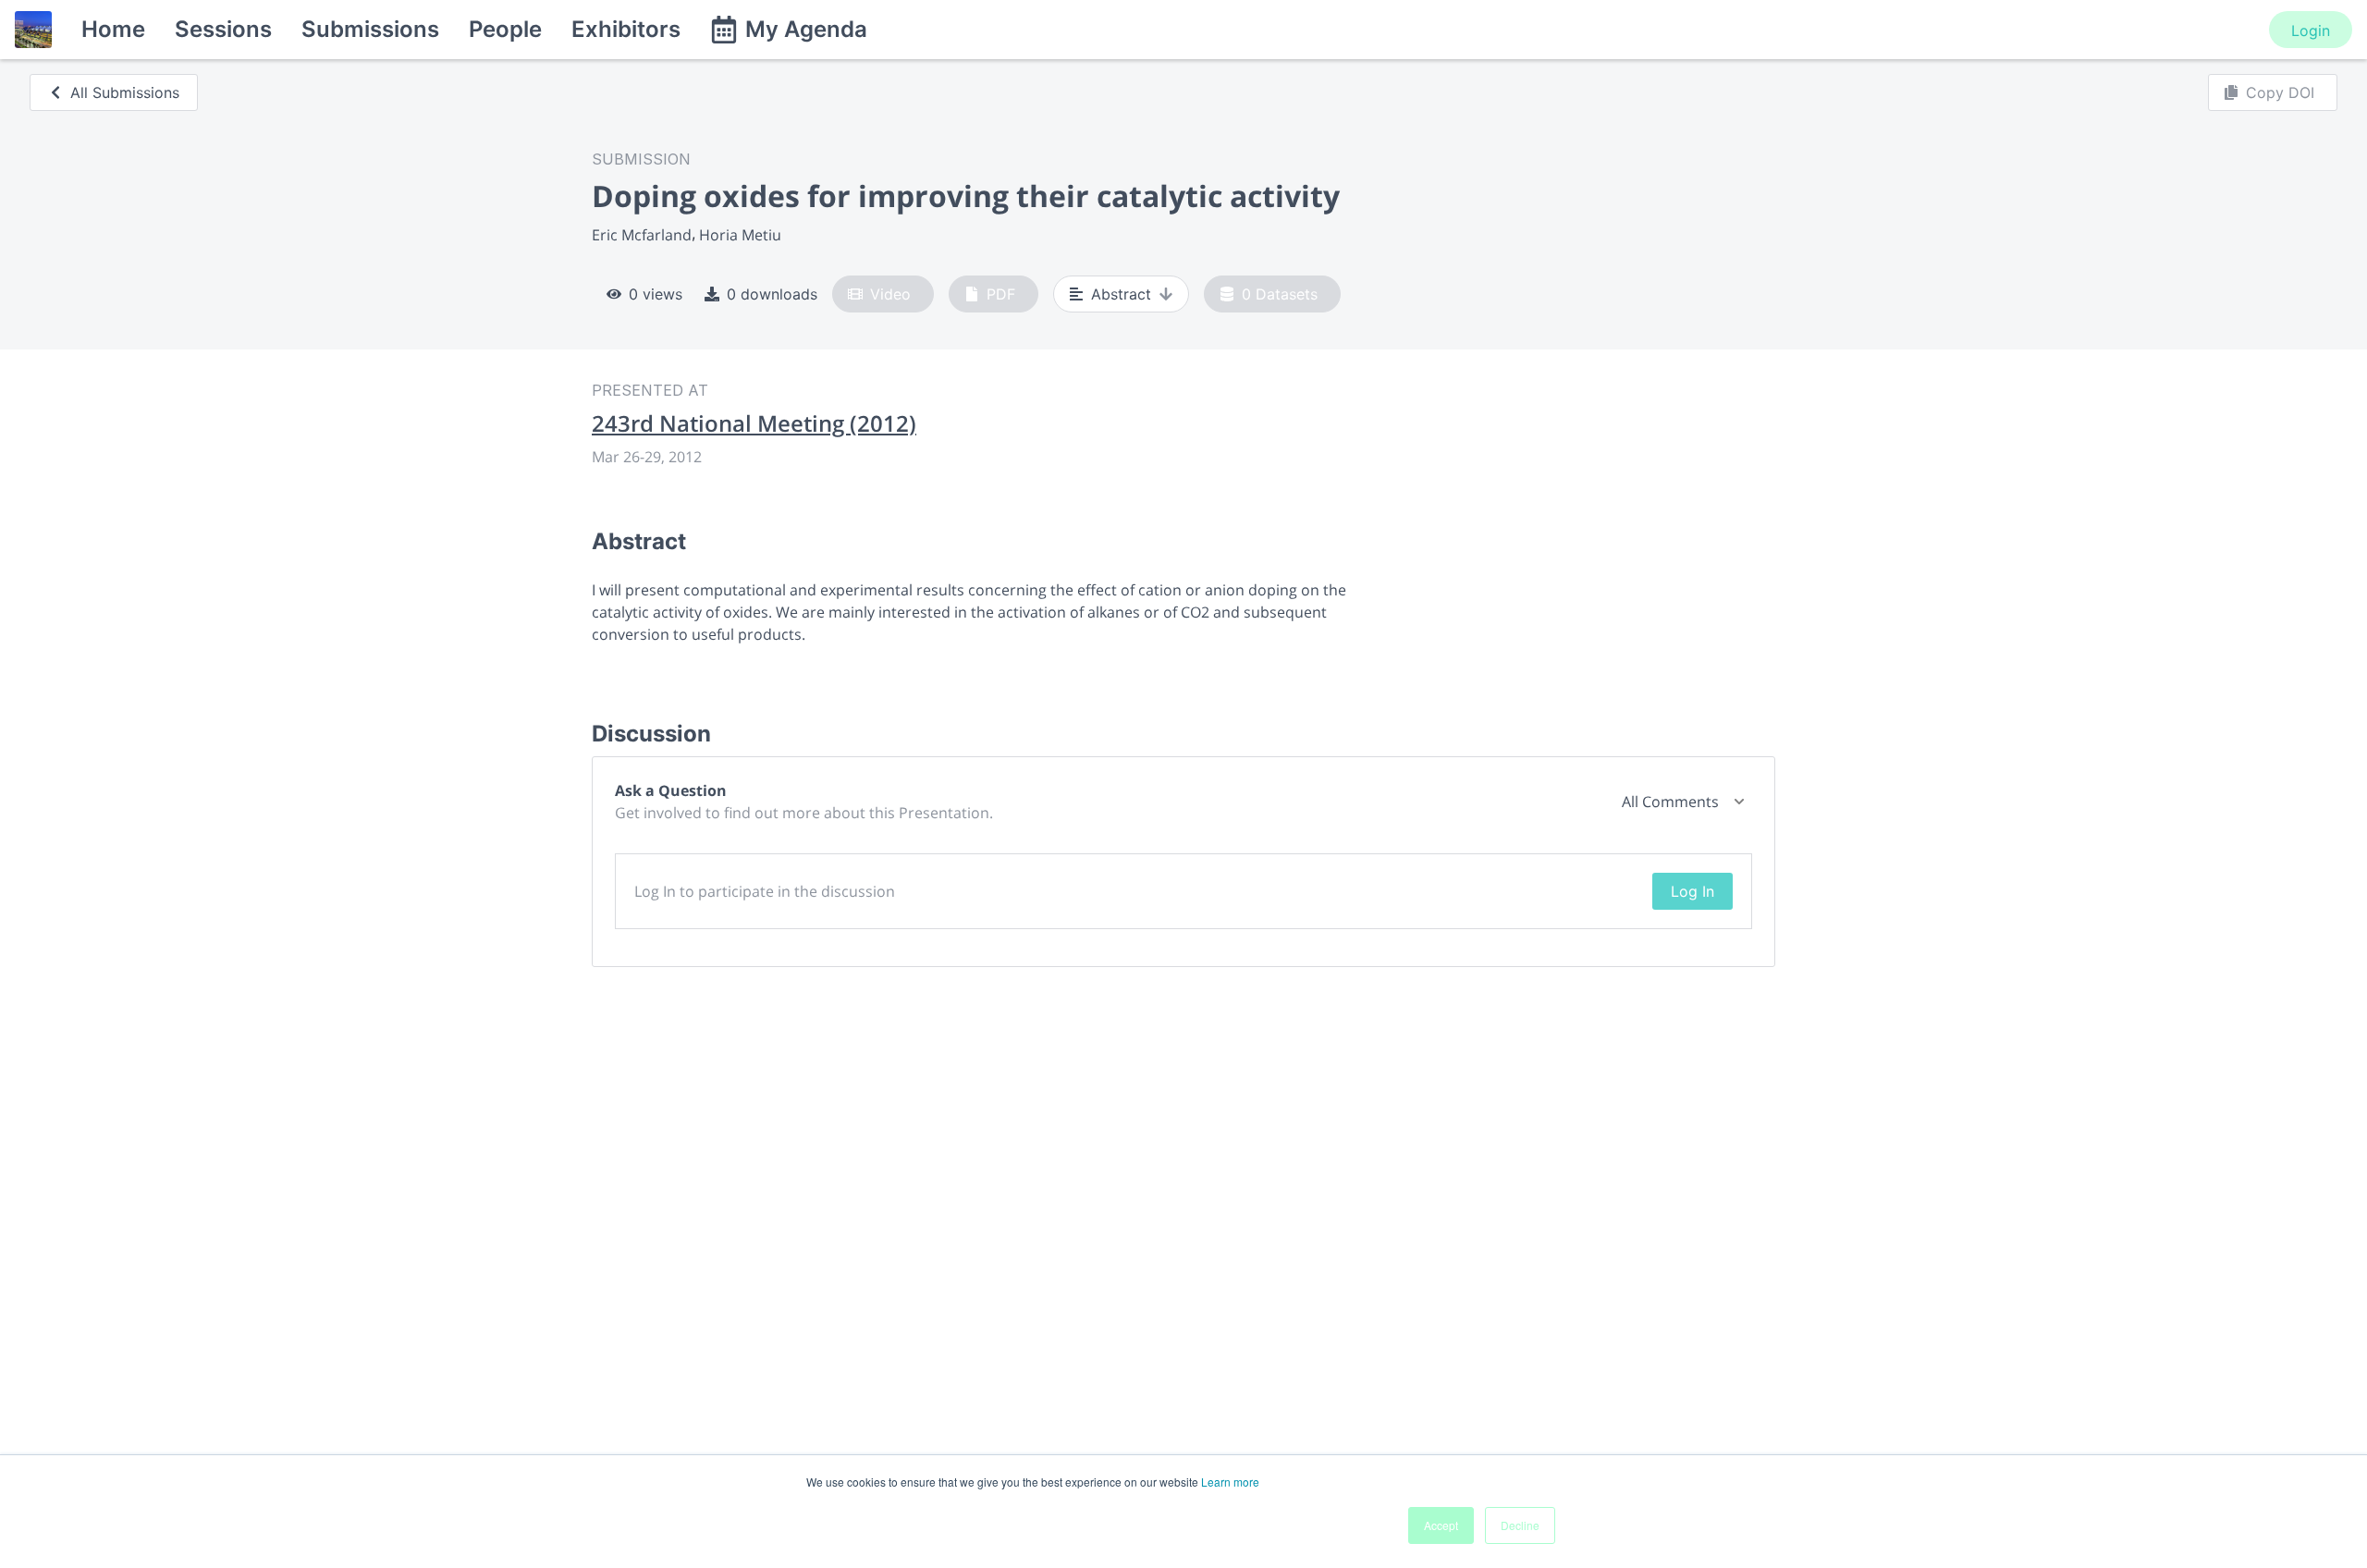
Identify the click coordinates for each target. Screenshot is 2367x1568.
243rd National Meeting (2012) (754, 423)
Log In (1692, 891)
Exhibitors (626, 29)
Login (2311, 31)
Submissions (370, 29)
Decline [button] (1520, 1525)
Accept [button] (1441, 1525)
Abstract (1121, 294)
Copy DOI (2280, 92)
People (505, 29)
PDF (1001, 294)
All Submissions (125, 92)
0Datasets (1280, 294)
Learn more (1230, 1482)
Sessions (223, 29)
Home (113, 29)
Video (890, 294)
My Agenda (806, 29)
